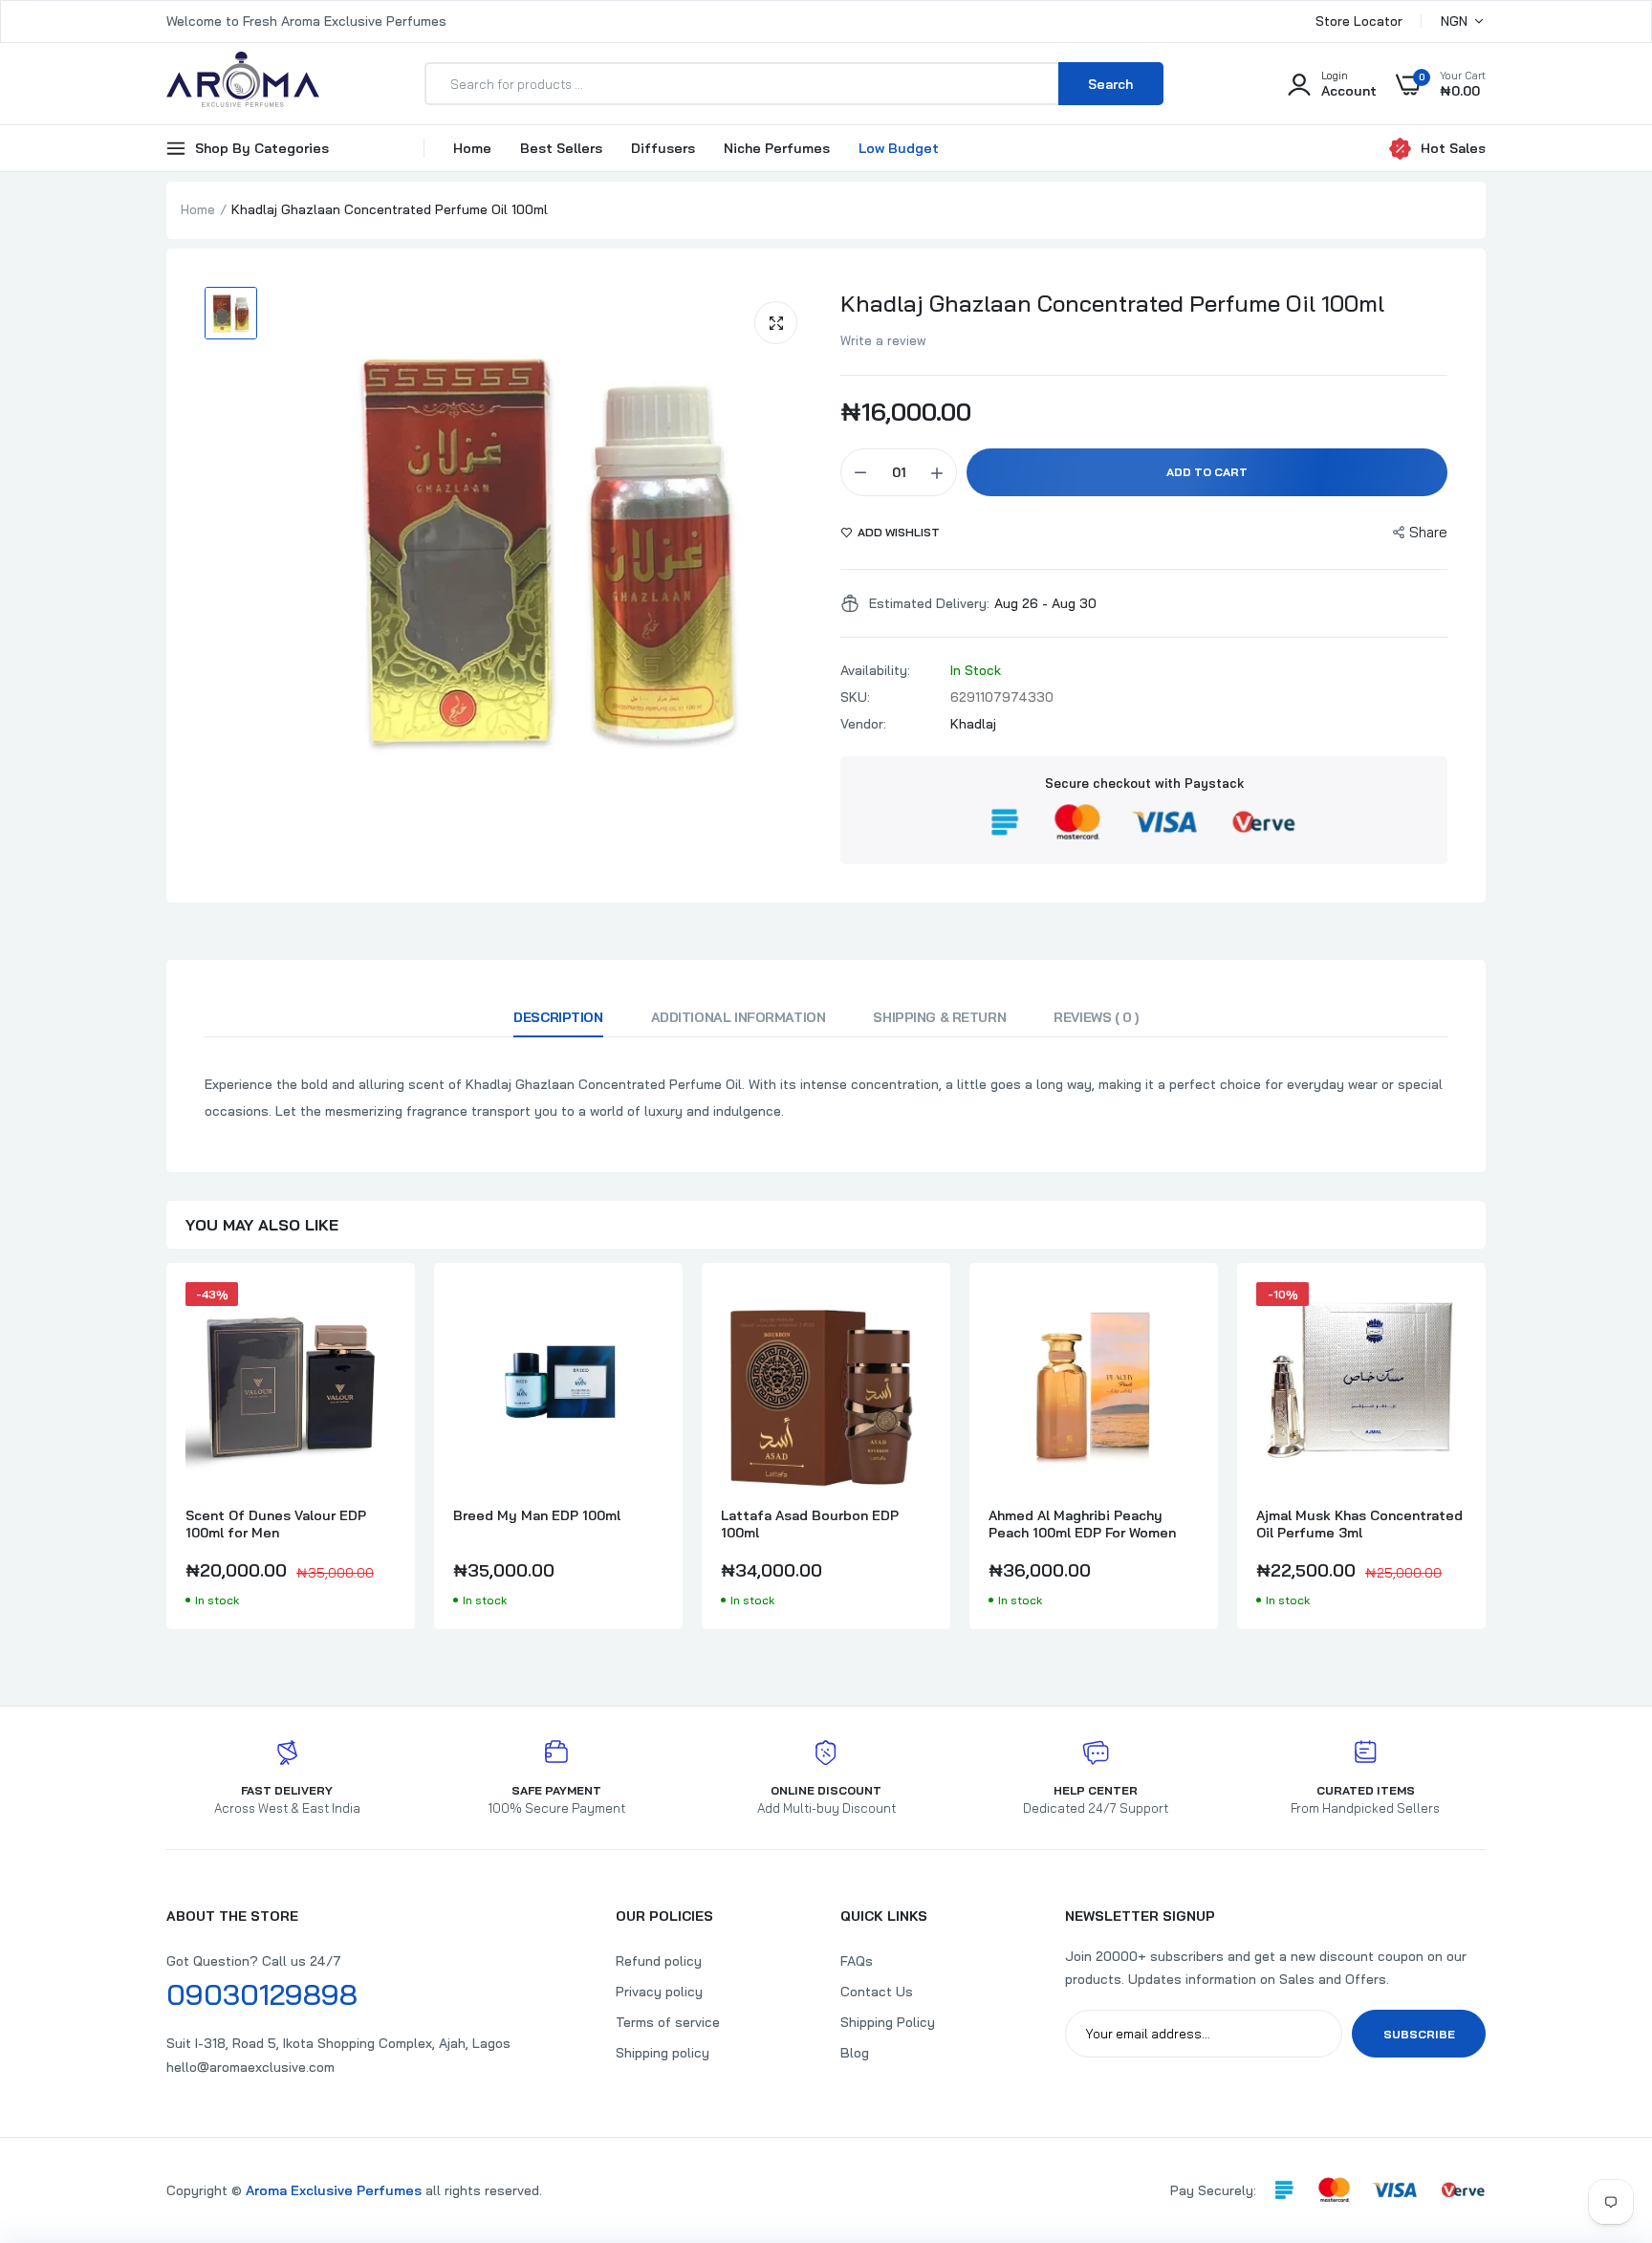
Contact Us (877, 1992)
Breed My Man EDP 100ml (537, 1515)
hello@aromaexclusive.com (250, 2067)
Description (558, 1017)
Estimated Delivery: (929, 603)
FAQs (857, 1961)
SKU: (855, 697)
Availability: (875, 670)
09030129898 (262, 1994)
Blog (855, 2053)
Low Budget (899, 148)
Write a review (883, 340)
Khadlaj (973, 724)
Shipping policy (663, 2053)
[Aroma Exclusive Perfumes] (243, 84)
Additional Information (739, 1017)
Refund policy (659, 1961)
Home (472, 148)
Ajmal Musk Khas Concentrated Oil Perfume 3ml (1359, 1524)
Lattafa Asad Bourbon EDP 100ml (810, 1524)
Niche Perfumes (777, 148)
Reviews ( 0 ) (1096, 1017)
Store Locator (1359, 21)
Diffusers (663, 148)
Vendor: (863, 724)
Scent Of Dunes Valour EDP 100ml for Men (276, 1524)
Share (1428, 532)
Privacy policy (659, 1992)
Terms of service (668, 2022)
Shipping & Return (939, 1017)
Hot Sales (1453, 148)
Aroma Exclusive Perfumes (334, 2190)
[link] (379, 1314)
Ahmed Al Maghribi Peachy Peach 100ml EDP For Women (1082, 1524)
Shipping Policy (888, 2022)
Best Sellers (561, 148)
